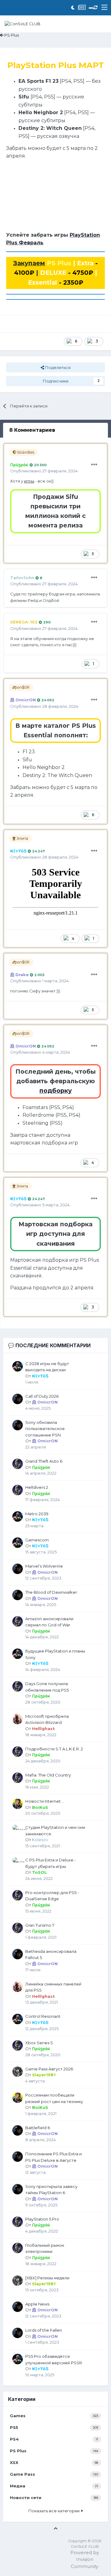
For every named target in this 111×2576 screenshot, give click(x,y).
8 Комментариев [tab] (32, 430)
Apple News (37, 2304)
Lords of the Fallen (44, 2330)
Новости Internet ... (45, 1801)
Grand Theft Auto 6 (44, 1461)
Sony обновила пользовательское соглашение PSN (45, 1429)
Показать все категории (55, 2511)
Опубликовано (44, 471)
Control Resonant (43, 2016)
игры (29, 481)
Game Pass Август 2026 (49, 2069)
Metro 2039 (37, 1514)
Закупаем (29, 263)
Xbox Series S (39, 2043)
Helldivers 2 (37, 1487)
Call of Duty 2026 (42, 1396)
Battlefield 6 (38, 2128)
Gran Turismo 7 (40, 1925)
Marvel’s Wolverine (44, 1566)
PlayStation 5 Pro (42, 2219)
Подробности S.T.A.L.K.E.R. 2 (54, 1749)
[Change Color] (91, 8)
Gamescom (37, 1540)
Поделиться (57, 367)
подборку (56, 1091)
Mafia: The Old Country (48, 1775)
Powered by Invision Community (85, 2559)
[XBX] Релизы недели (47, 2278)
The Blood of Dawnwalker (51, 1592)
